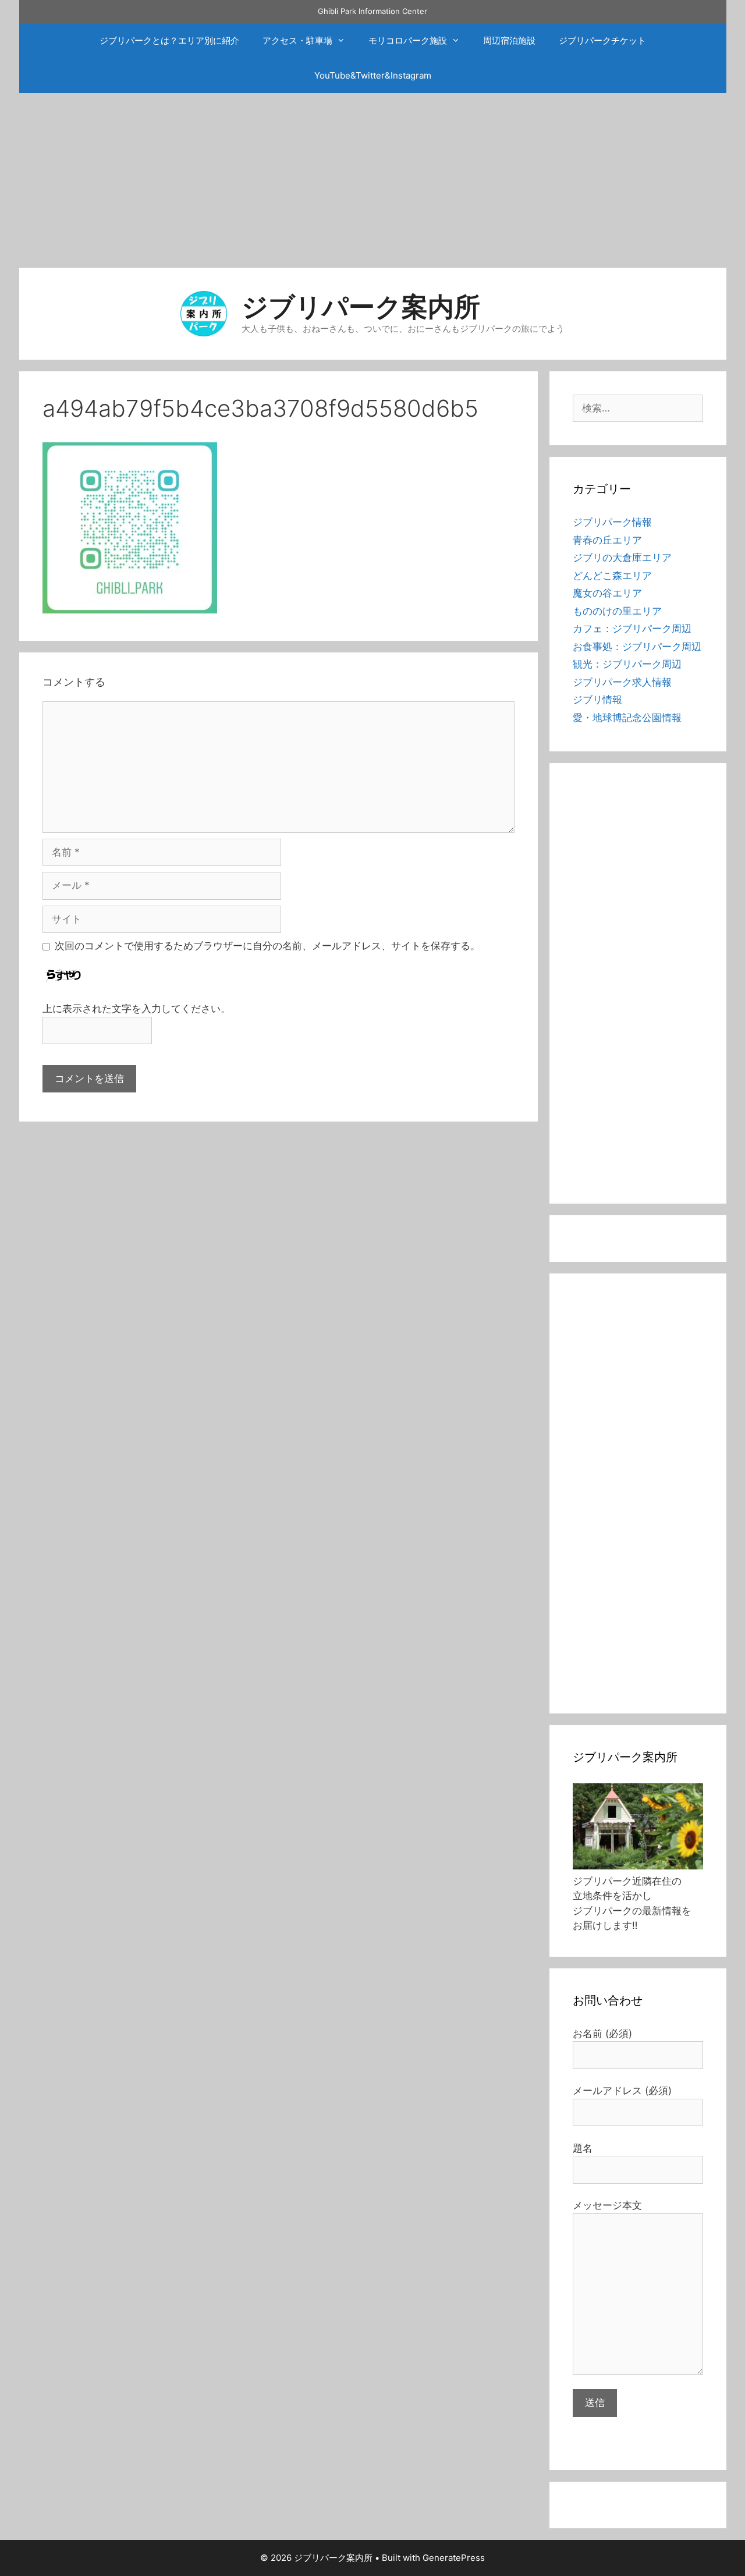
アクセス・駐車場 (297, 40)
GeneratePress (454, 2558)
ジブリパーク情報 (612, 522)
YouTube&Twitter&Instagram (373, 75)
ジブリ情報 (597, 700)
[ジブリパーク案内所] (204, 313)
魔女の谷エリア (607, 593)
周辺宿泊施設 (509, 40)
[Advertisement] (372, 180)
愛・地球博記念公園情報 (627, 718)
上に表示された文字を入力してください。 (136, 1009)
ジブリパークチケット (602, 40)
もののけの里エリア (617, 611)
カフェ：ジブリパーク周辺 (632, 629)
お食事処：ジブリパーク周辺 (637, 647)
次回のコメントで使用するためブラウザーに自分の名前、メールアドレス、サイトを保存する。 (267, 946)
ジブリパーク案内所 (361, 306)
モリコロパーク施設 (408, 40)
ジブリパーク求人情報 (622, 682)
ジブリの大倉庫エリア (622, 558)
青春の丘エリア (607, 540)
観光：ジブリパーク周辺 (627, 664)
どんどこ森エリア (612, 576)
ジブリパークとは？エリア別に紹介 (169, 40)
